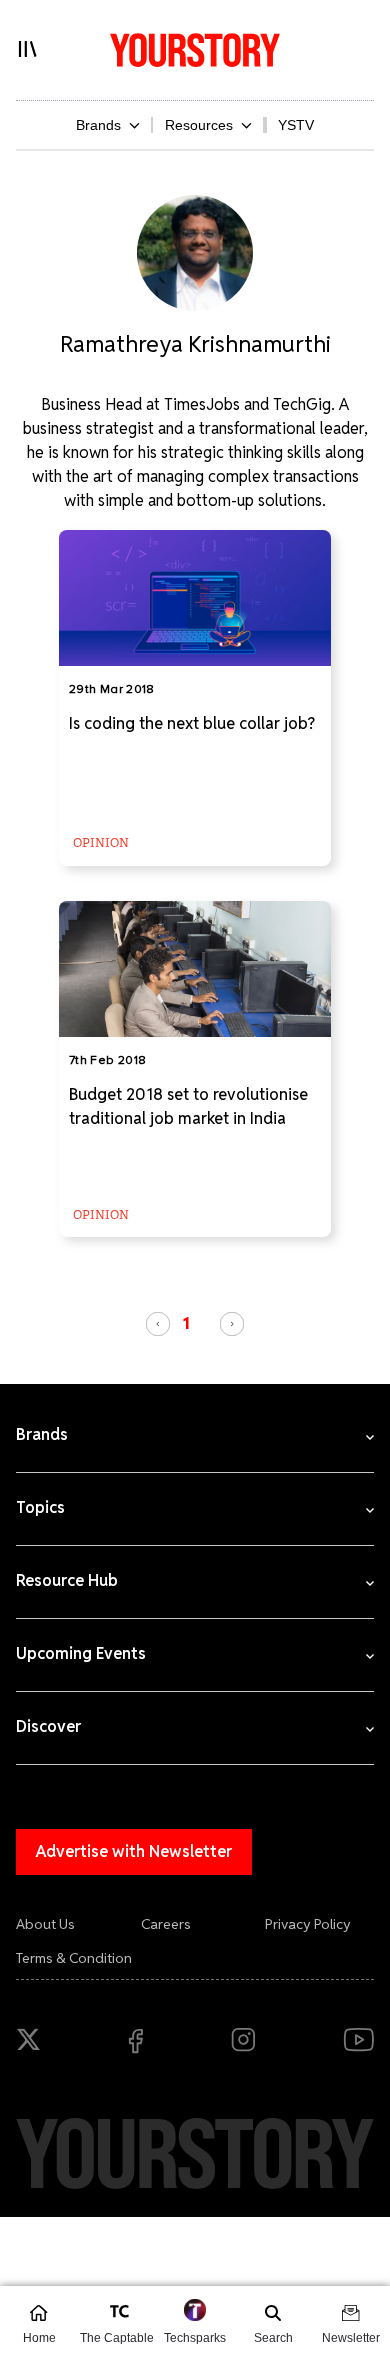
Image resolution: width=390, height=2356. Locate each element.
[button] (158, 1324)
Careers (166, 1924)
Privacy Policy (308, 1924)
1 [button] (186, 1323)
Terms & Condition (74, 1958)
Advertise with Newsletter (134, 1851)
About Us (45, 1924)
